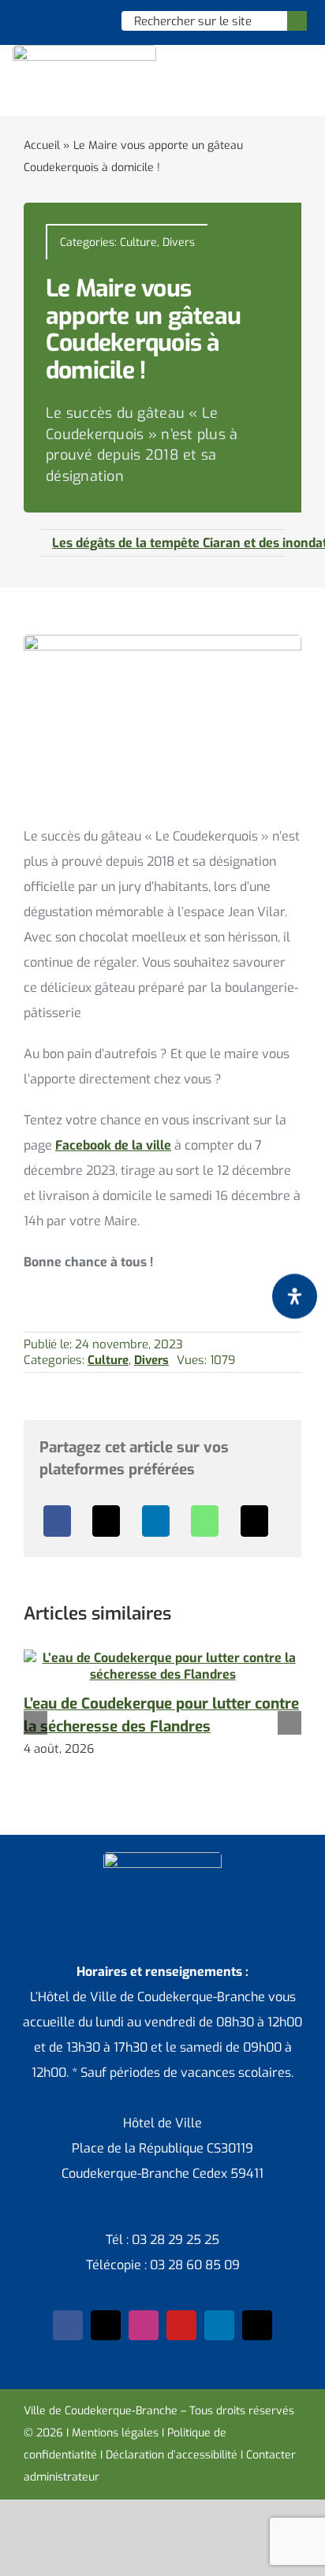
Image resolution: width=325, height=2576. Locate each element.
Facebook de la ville (113, 1145)
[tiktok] (257, 2325)
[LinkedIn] (156, 1521)
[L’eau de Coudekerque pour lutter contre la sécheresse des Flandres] (162, 1658)
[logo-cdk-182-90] (84, 51)
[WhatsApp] (205, 1521)
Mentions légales (115, 2433)
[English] (49, 21)
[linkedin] (219, 2325)
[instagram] (144, 2325)
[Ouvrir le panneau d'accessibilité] (295, 1296)
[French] (69, 21)
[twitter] (106, 2325)
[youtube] (181, 2325)
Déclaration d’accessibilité (172, 2455)
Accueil (42, 145)
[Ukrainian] (90, 21)
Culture (138, 242)
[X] (106, 1521)
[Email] (254, 1521)
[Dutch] (28, 21)
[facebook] (68, 2325)
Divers (179, 242)
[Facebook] (57, 1521)
